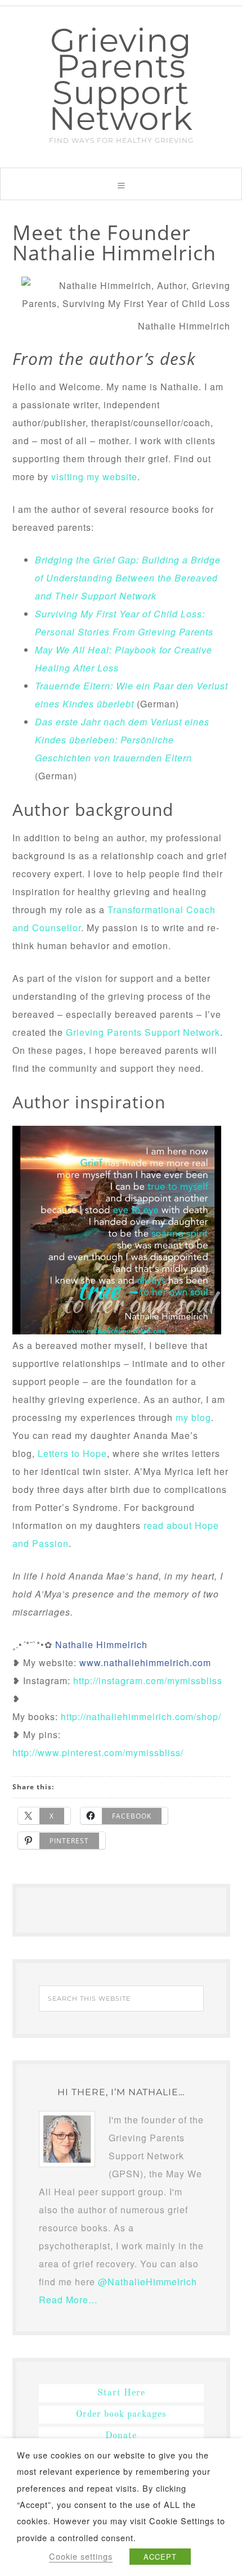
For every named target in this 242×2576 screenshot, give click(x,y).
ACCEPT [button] (160, 2557)
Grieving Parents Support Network (121, 79)
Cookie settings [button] (81, 2556)
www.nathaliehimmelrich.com (145, 1663)
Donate (121, 2436)
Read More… (68, 2300)
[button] (121, 184)
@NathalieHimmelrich (147, 2282)
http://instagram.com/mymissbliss (148, 1681)
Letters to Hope (72, 1453)
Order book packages (121, 2415)
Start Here (121, 2393)
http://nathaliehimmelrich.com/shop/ (141, 1716)
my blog (193, 1417)
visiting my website (94, 477)
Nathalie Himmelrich (101, 1645)
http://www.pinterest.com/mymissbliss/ (98, 1752)
